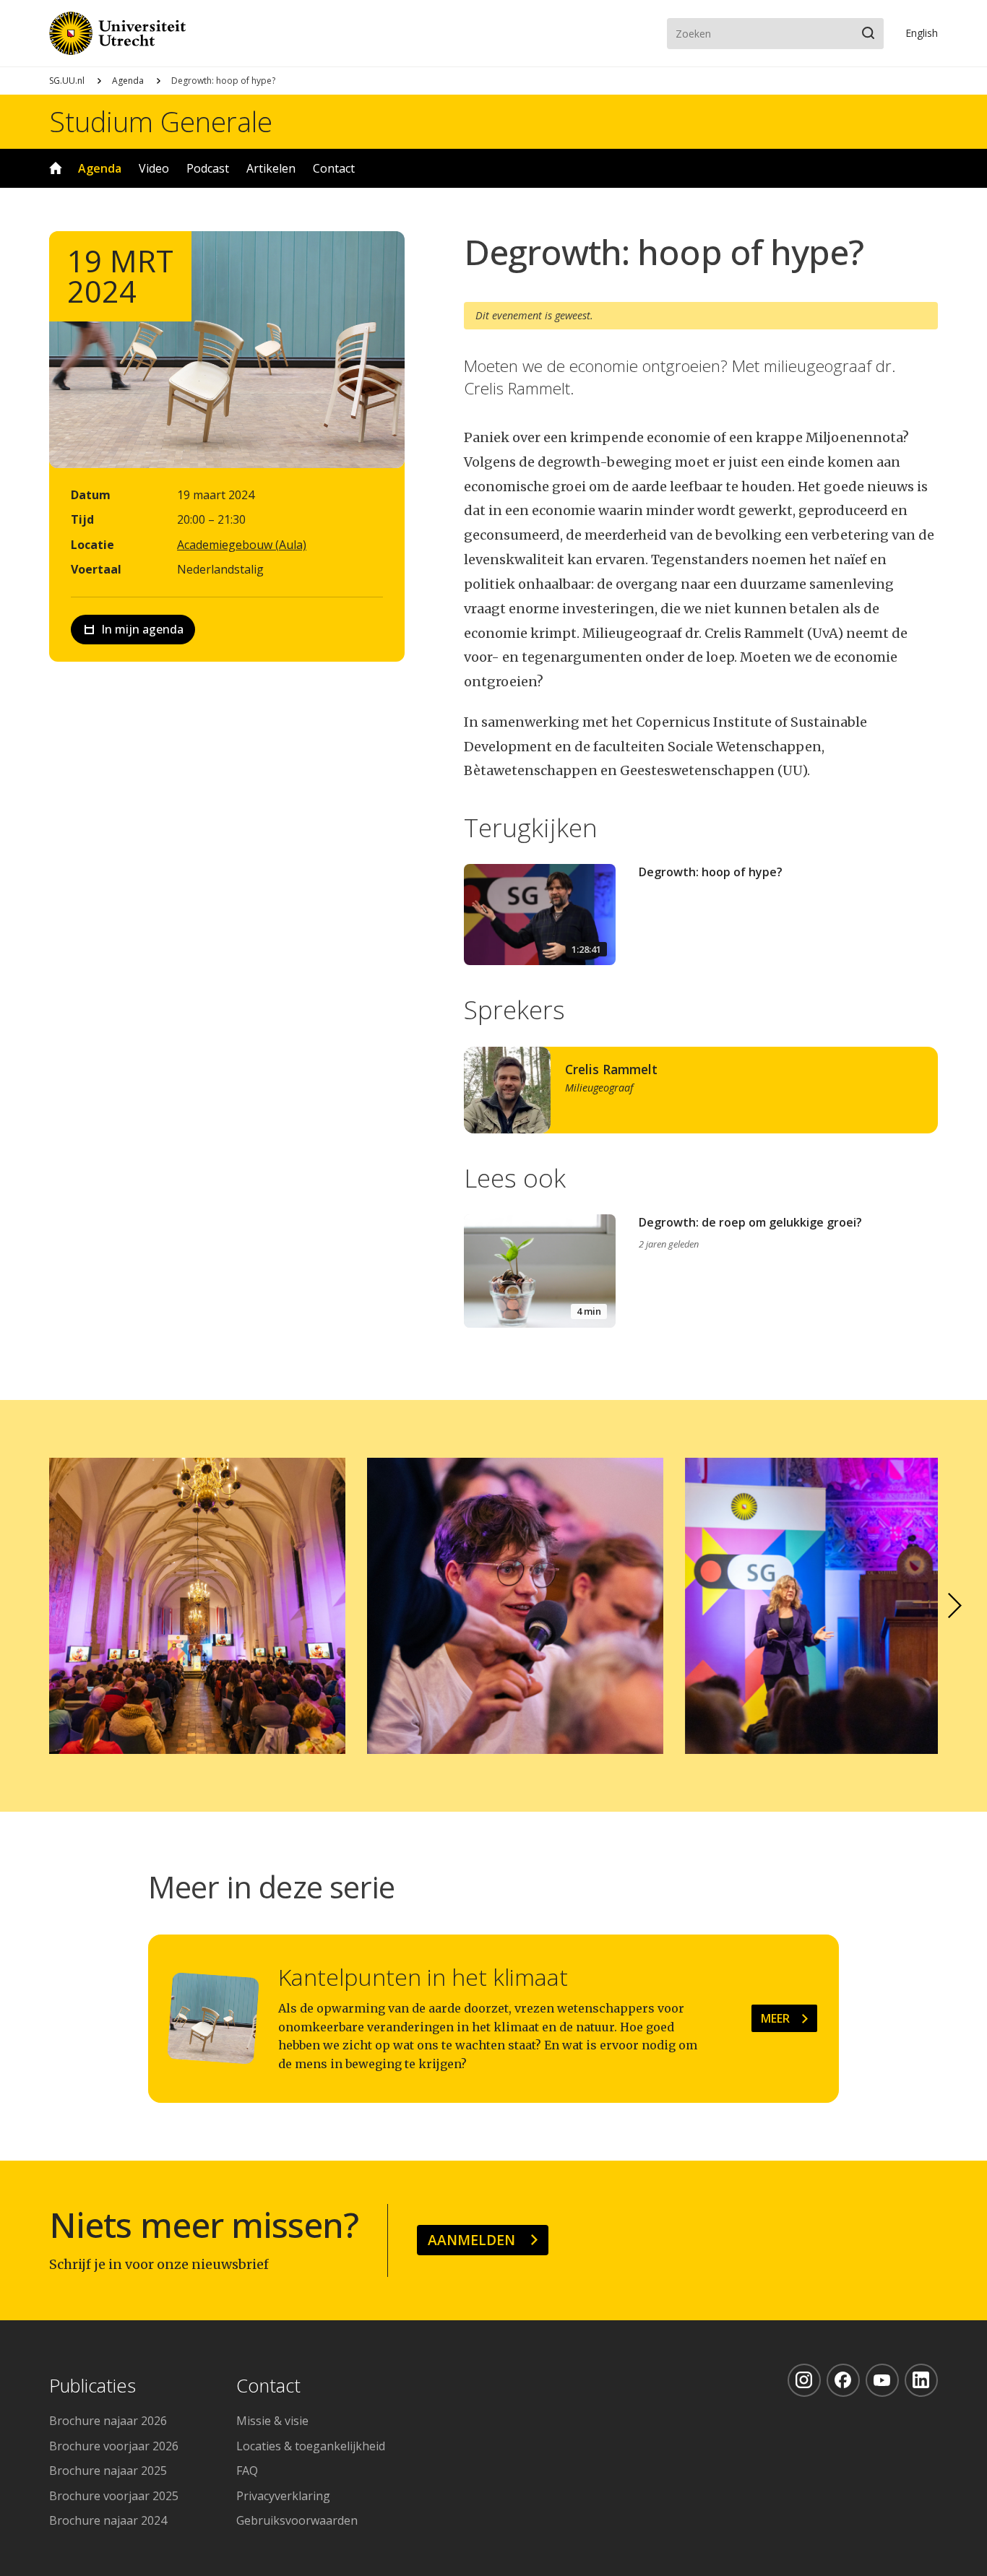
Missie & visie (272, 2421)
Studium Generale (161, 121)
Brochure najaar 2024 (108, 2520)
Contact (334, 168)
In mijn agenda (142, 629)
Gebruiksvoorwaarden (297, 2520)
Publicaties (92, 2386)
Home (56, 168)
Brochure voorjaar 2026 (114, 2446)
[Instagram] (804, 2380)
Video (154, 168)
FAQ (247, 2471)
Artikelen (271, 168)
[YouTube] (882, 2380)
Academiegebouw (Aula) (242, 545)
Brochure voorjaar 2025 (114, 2496)
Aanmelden (471, 2240)
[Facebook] (843, 2380)
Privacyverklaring (283, 2496)
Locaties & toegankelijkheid (311, 2446)
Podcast (208, 168)
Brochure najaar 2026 (108, 2421)
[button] (955, 1606)
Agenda (128, 81)
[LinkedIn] (921, 2380)
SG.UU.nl (67, 81)
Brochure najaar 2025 (108, 2471)
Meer (775, 2018)
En (922, 33)
